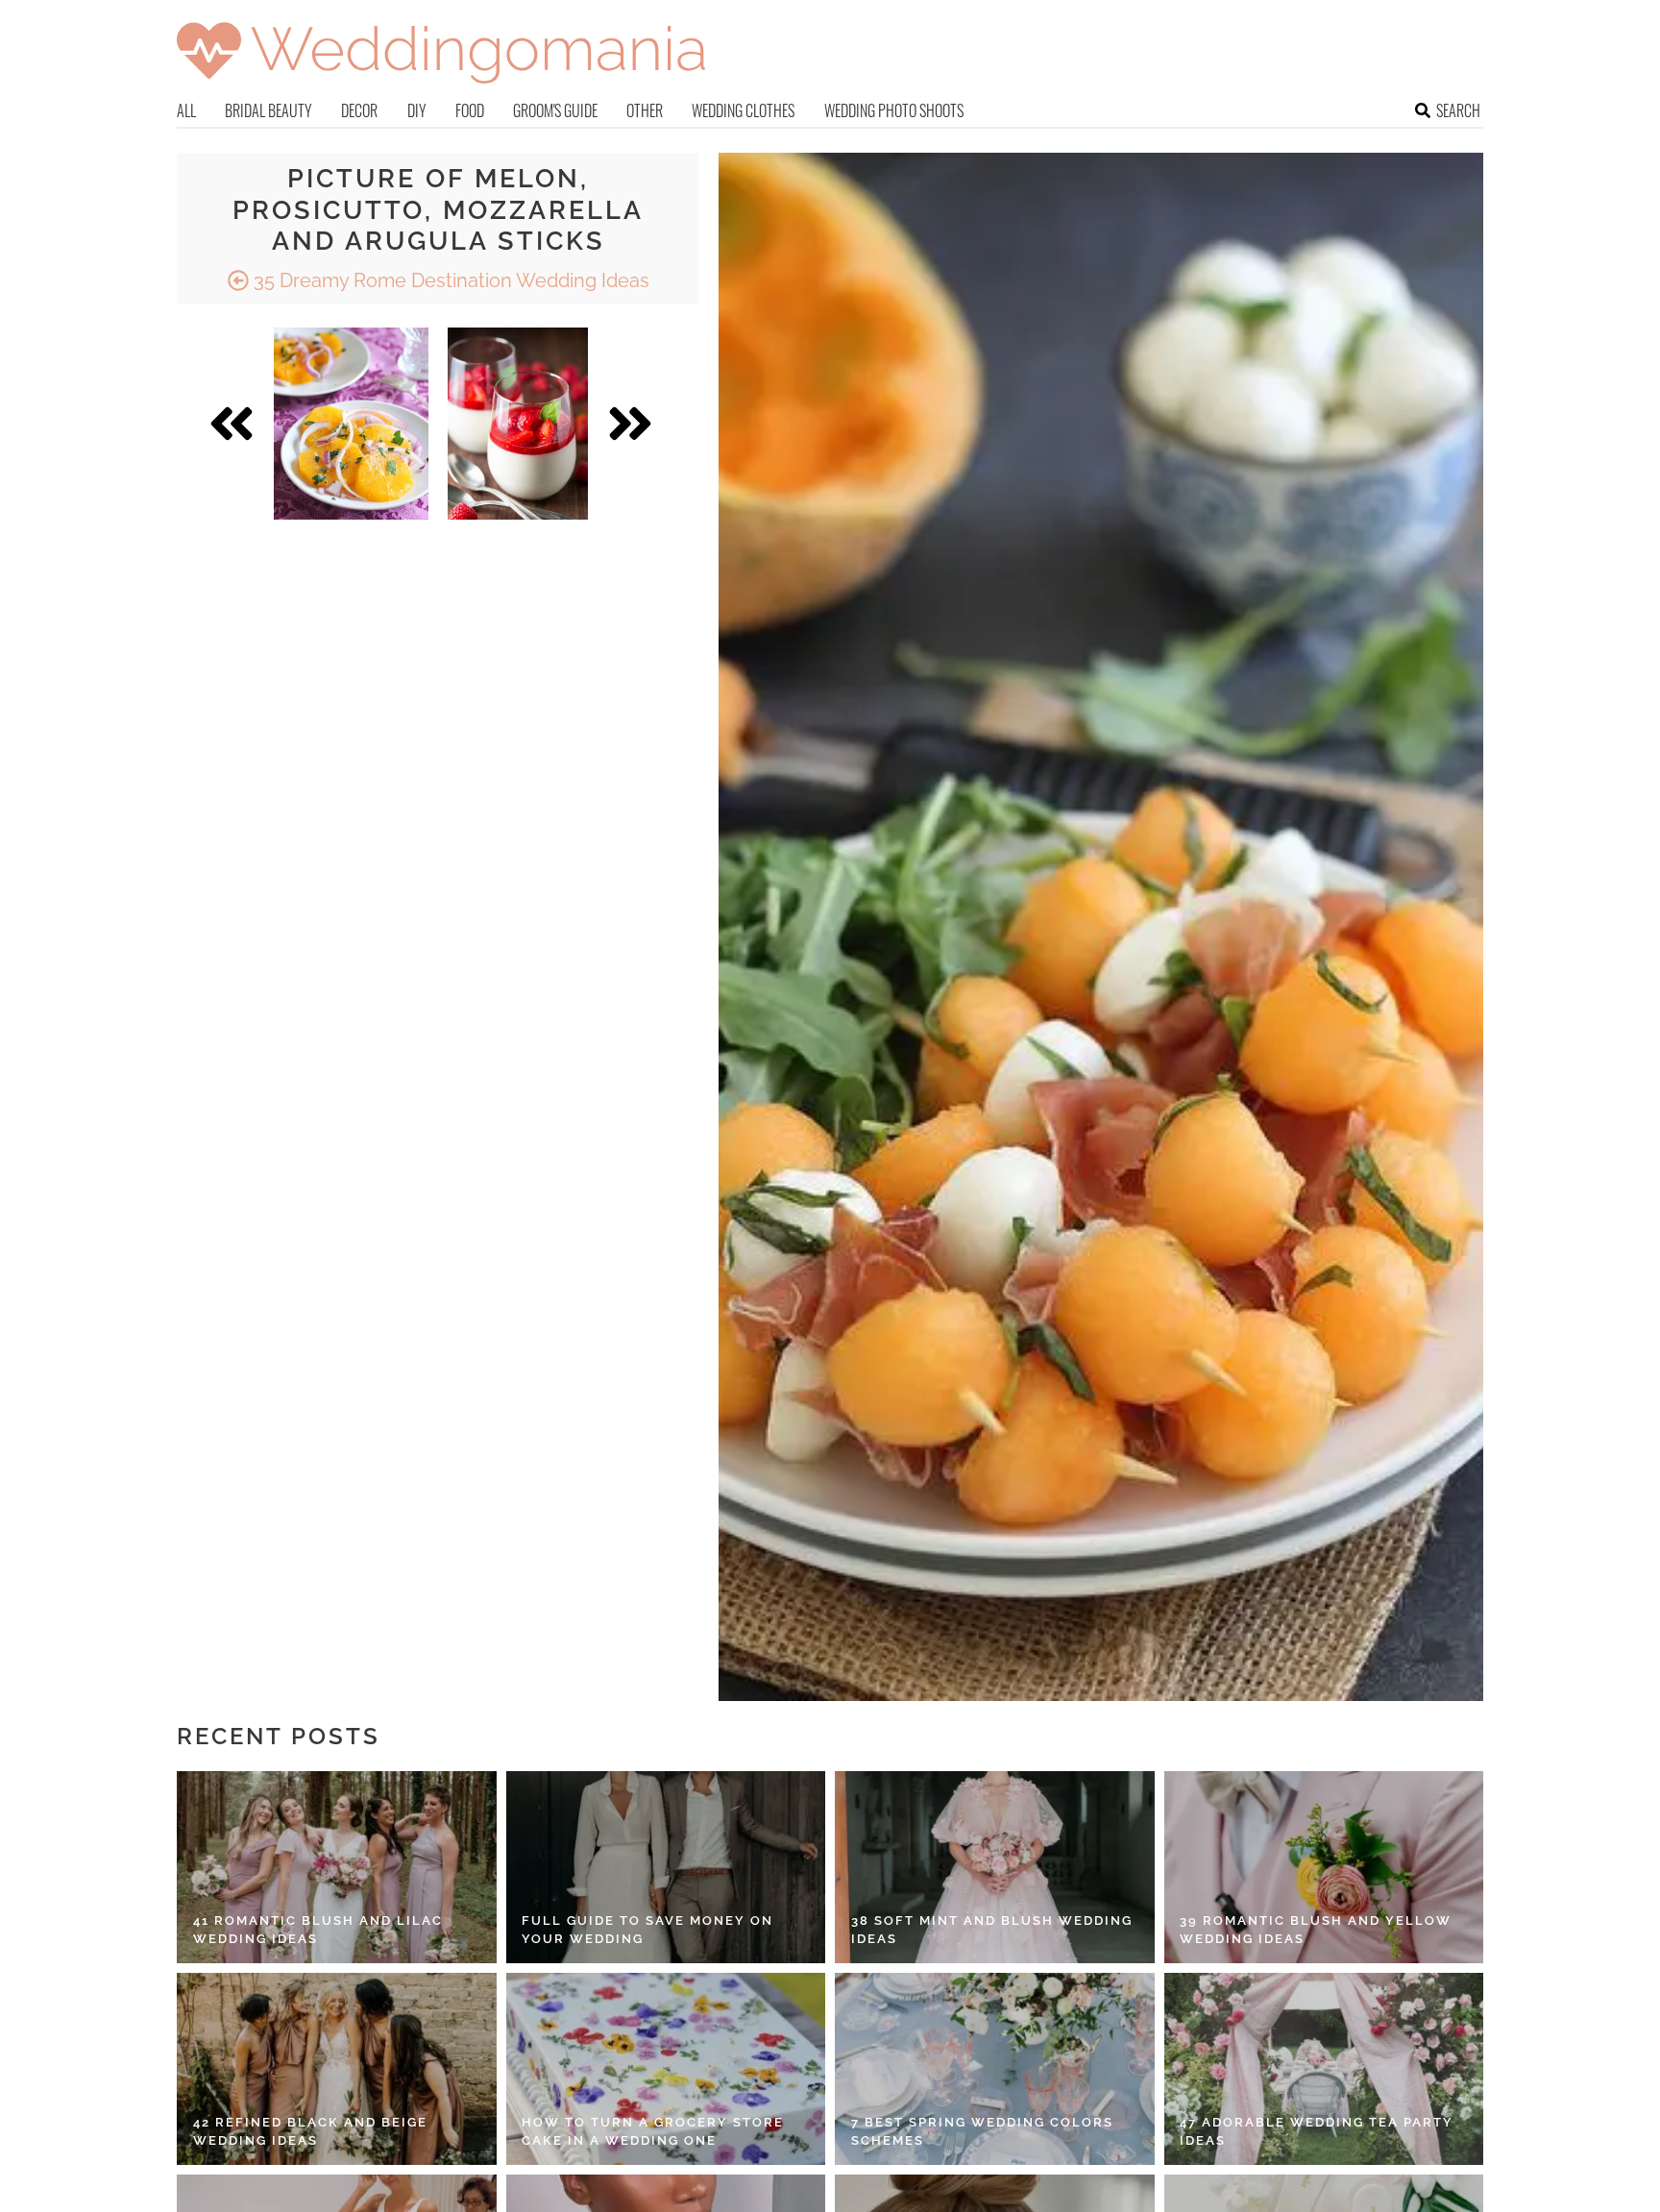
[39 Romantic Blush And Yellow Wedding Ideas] (1324, 1867)
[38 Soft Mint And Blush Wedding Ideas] (995, 1867)
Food (470, 110)
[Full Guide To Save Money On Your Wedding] (666, 1867)
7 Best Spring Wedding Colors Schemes (982, 2132)
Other (645, 110)
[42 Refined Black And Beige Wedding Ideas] (337, 2069)
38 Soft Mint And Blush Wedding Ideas (992, 1930)
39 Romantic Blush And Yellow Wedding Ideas (1316, 1930)
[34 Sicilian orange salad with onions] (351, 424)
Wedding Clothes (743, 110)
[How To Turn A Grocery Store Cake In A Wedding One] (666, 2069)
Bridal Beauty (269, 110)
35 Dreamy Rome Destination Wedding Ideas (449, 280)
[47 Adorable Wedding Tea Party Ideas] (1324, 2069)
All (186, 110)
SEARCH (1458, 110)
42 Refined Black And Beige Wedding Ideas (310, 2132)
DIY (417, 110)
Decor (359, 110)
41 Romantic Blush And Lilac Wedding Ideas (318, 1930)
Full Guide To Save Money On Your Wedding (647, 1930)
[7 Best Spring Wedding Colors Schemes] (995, 2069)
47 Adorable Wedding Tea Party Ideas (1317, 2132)
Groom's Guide (555, 110)
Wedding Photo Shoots (894, 110)
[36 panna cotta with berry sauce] (518, 424)
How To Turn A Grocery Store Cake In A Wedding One (653, 2132)
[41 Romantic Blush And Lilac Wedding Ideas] (337, 1867)
